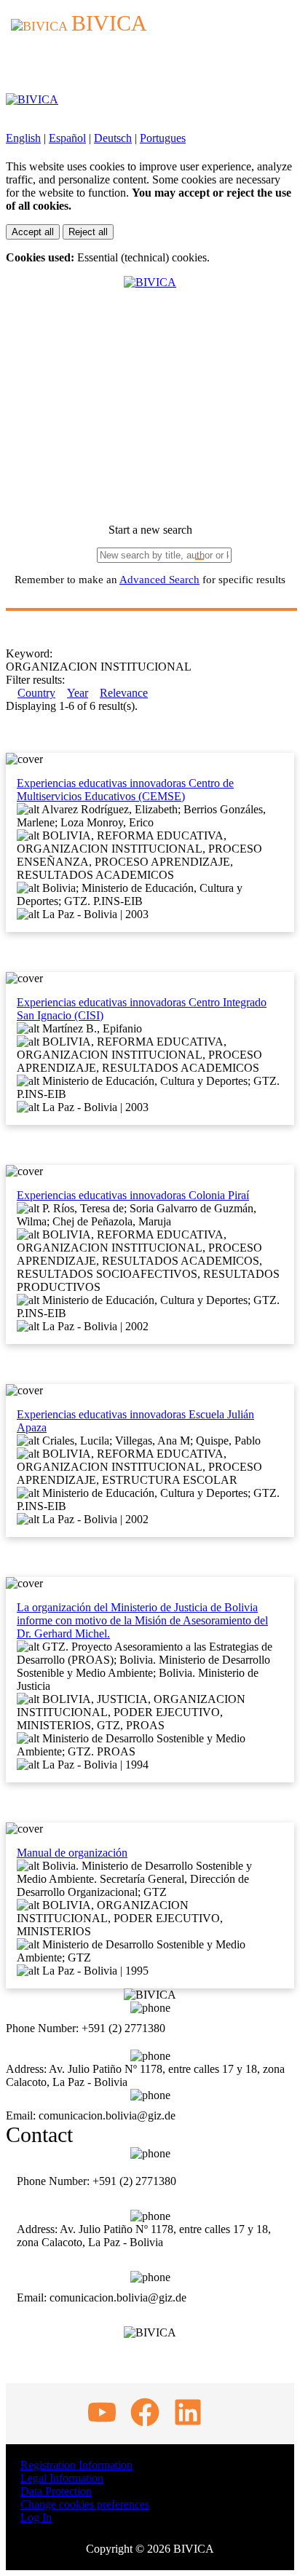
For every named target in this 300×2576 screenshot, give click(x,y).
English (23, 138)
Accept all (33, 232)
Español (67, 138)
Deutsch (113, 138)
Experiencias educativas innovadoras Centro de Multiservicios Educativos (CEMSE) (125, 790)
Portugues (163, 138)
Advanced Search (159, 580)
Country (36, 693)
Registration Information (76, 2465)
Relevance (124, 693)
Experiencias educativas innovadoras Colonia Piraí (133, 1195)
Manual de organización (72, 1853)
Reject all (88, 232)
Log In (36, 2517)
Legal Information (62, 2478)
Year (78, 693)
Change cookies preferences (85, 2504)
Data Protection (56, 2491)
